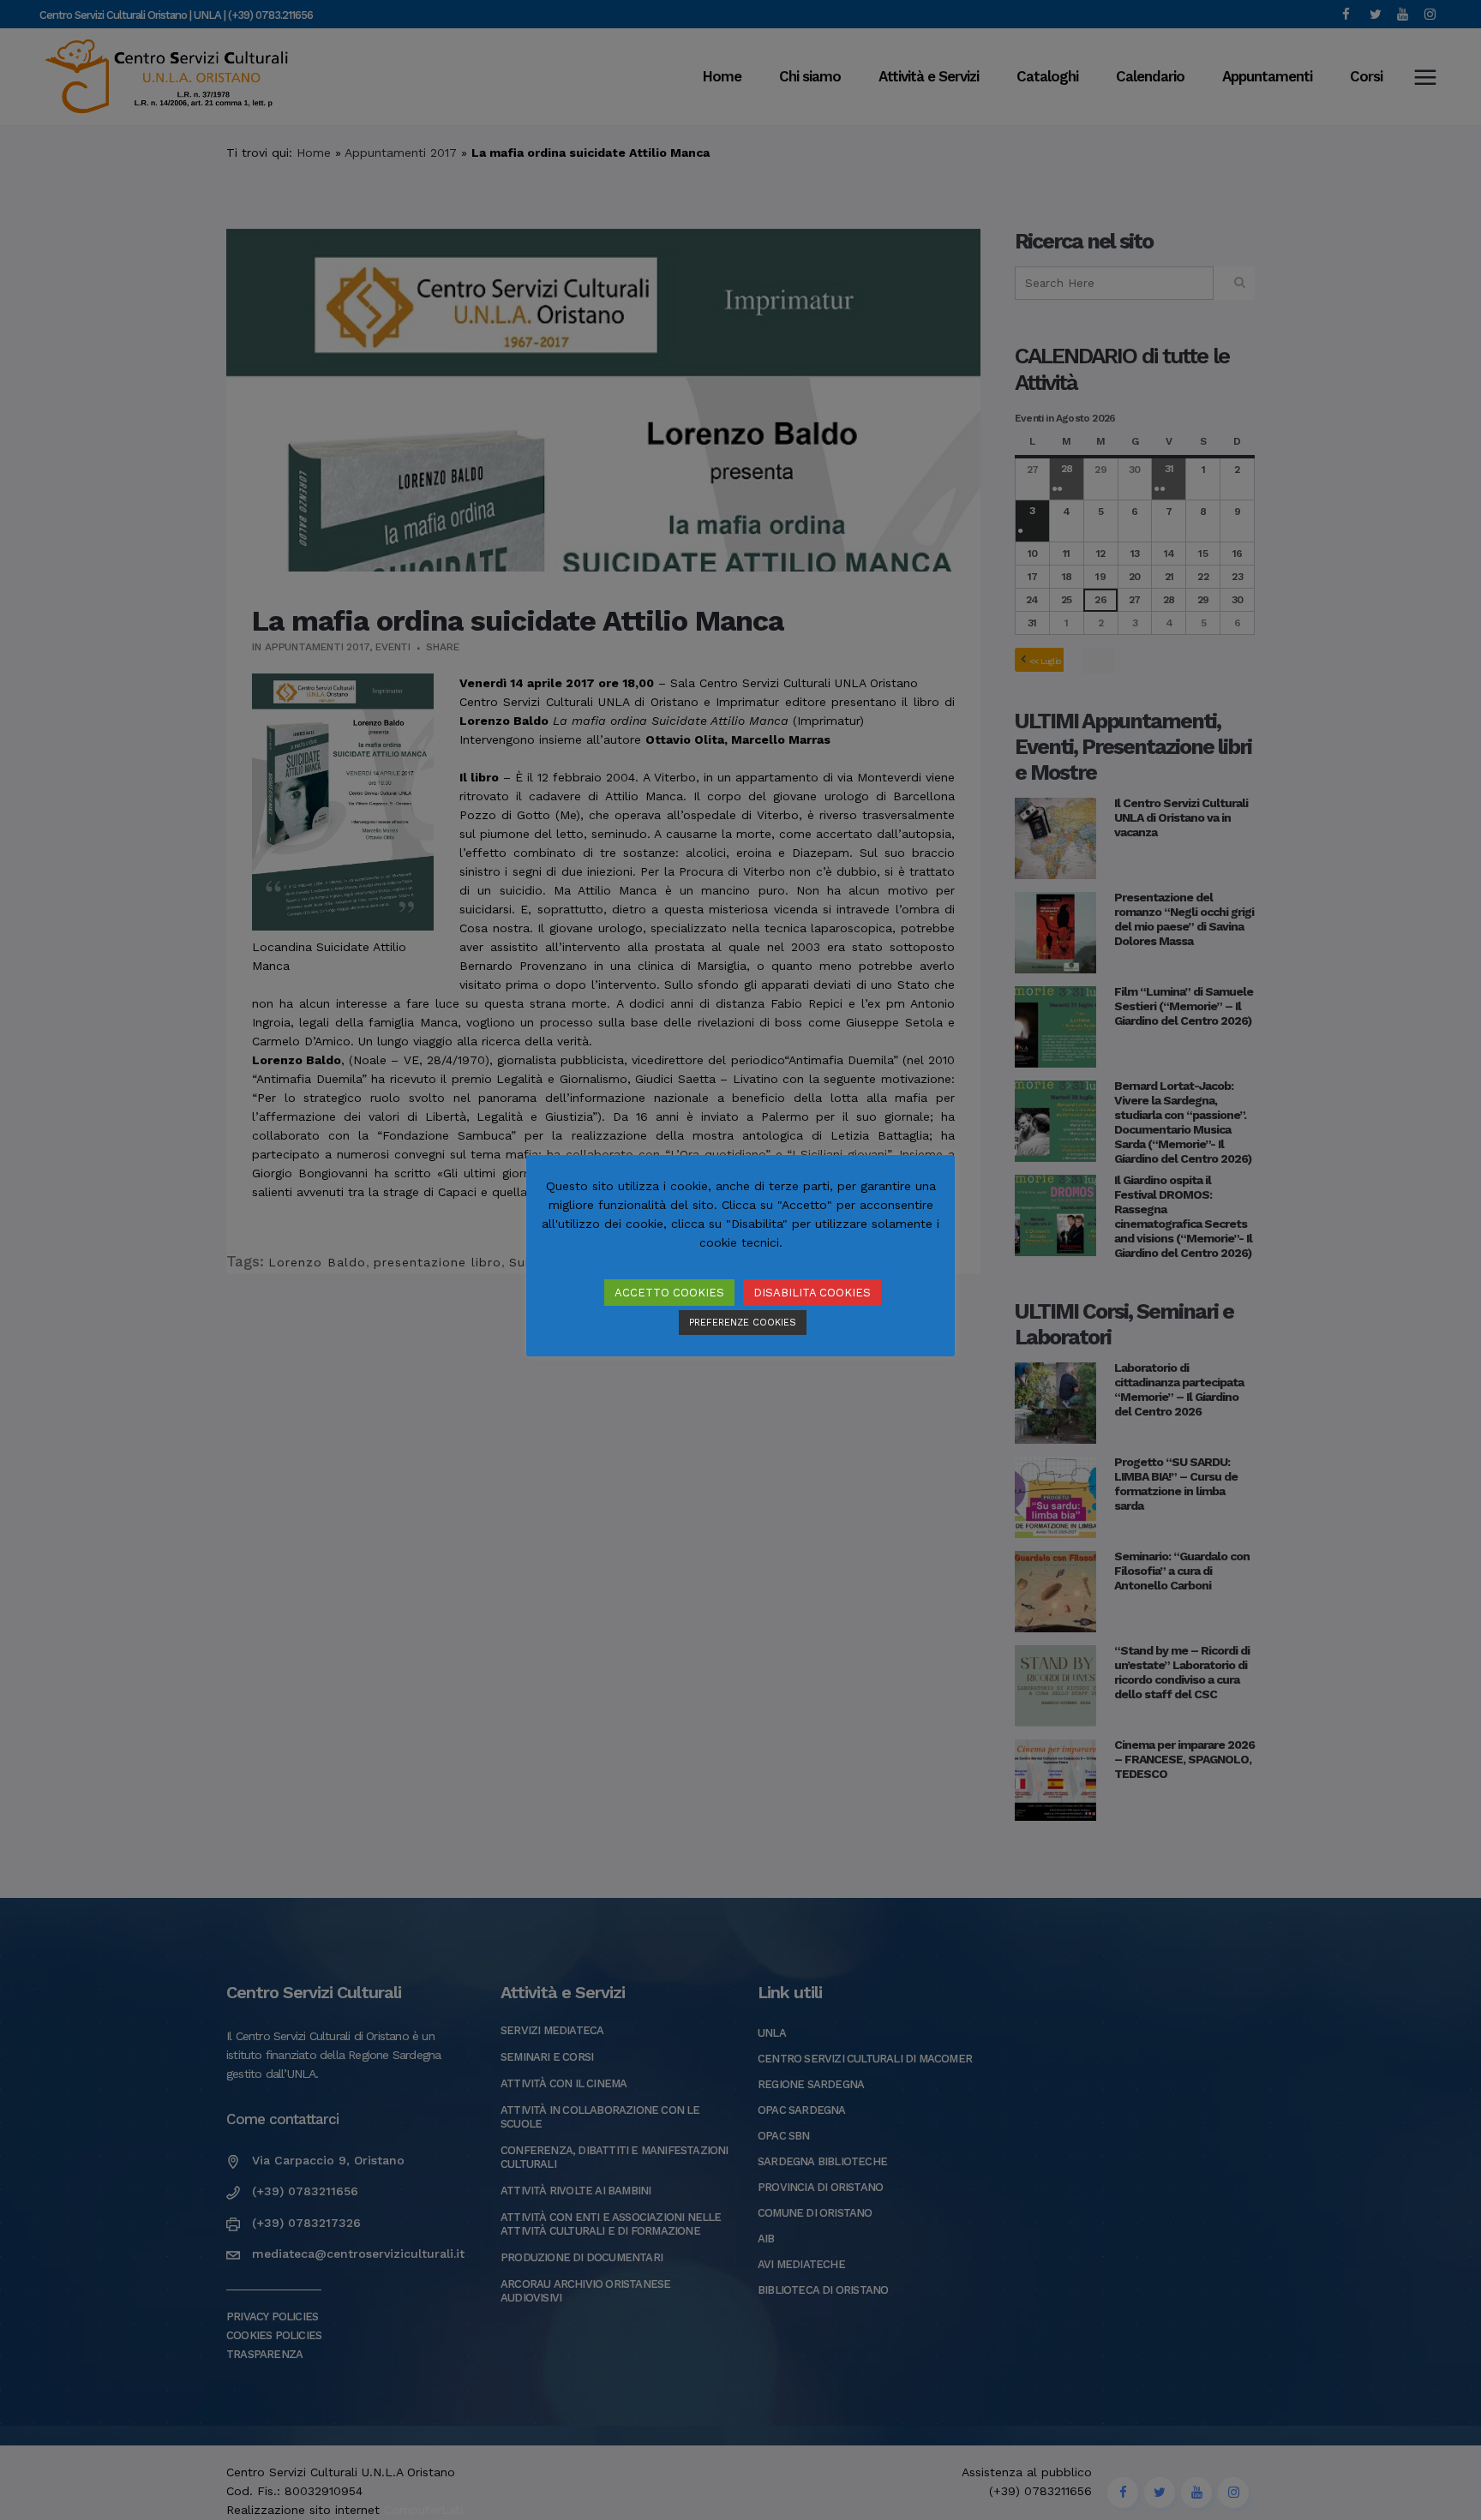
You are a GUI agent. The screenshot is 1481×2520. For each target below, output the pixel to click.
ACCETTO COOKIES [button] (669, 1293)
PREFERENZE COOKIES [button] (743, 1323)
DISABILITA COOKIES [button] (812, 1293)
